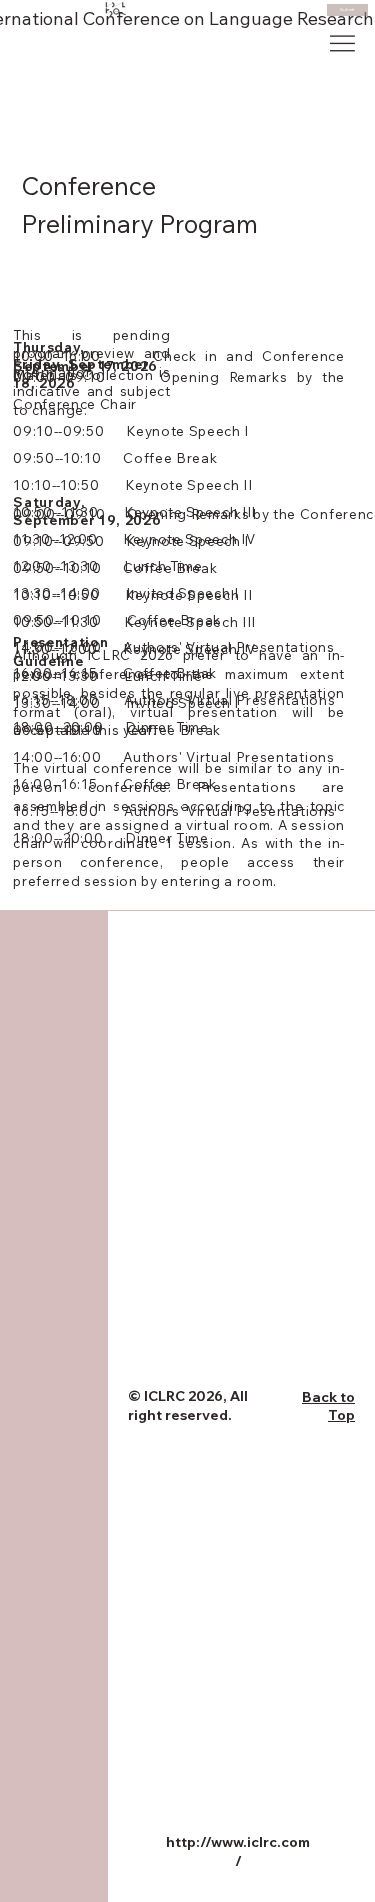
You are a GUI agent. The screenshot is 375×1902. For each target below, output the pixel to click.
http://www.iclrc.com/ (238, 1852)
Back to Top (328, 1406)
